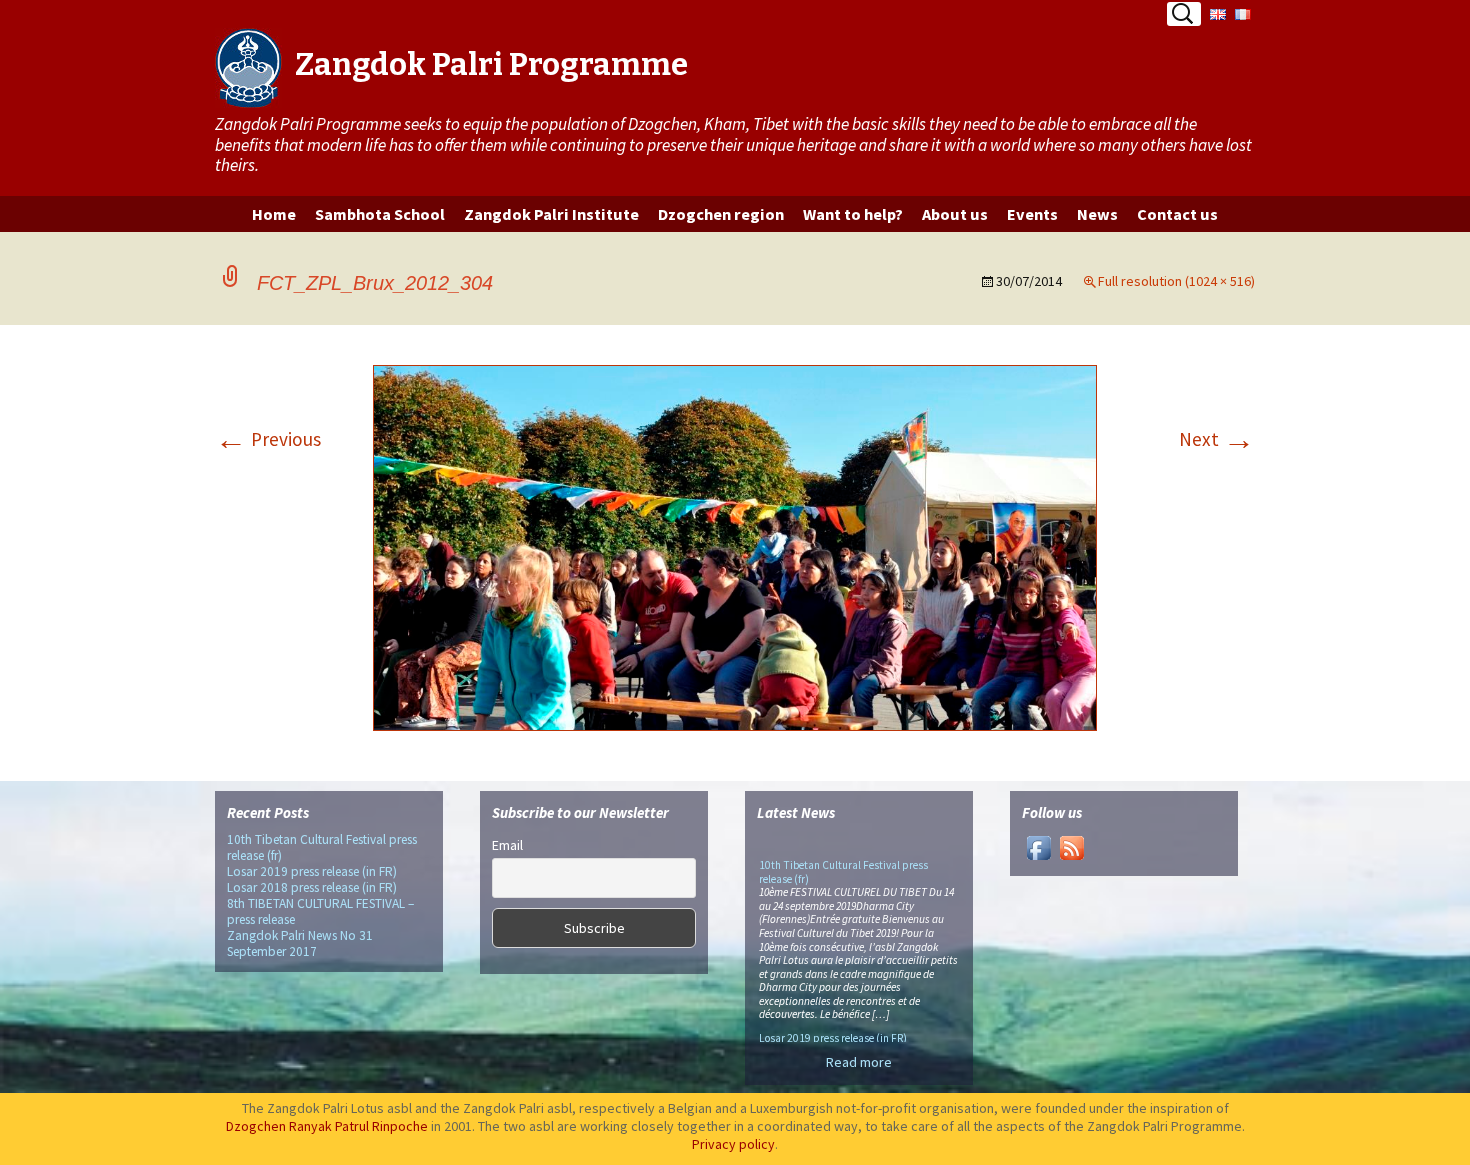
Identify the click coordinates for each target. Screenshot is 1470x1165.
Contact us (1177, 214)
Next (1217, 439)
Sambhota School (380, 214)
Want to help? (853, 214)
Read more (859, 1062)
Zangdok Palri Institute (551, 214)
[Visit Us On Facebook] (1038, 847)
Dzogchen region (721, 214)
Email (507, 845)
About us (955, 214)
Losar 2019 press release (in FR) (312, 871)
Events (1032, 214)
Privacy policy (733, 1144)
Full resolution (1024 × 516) (1176, 281)
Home (274, 214)
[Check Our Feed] (1071, 847)
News (1097, 214)
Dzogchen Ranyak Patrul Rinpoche (327, 1126)
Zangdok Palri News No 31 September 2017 (300, 943)
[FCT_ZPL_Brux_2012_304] (735, 551)
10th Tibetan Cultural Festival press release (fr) (322, 847)
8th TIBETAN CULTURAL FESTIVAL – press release (320, 911)
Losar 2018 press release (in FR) (312, 887)
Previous (268, 439)
